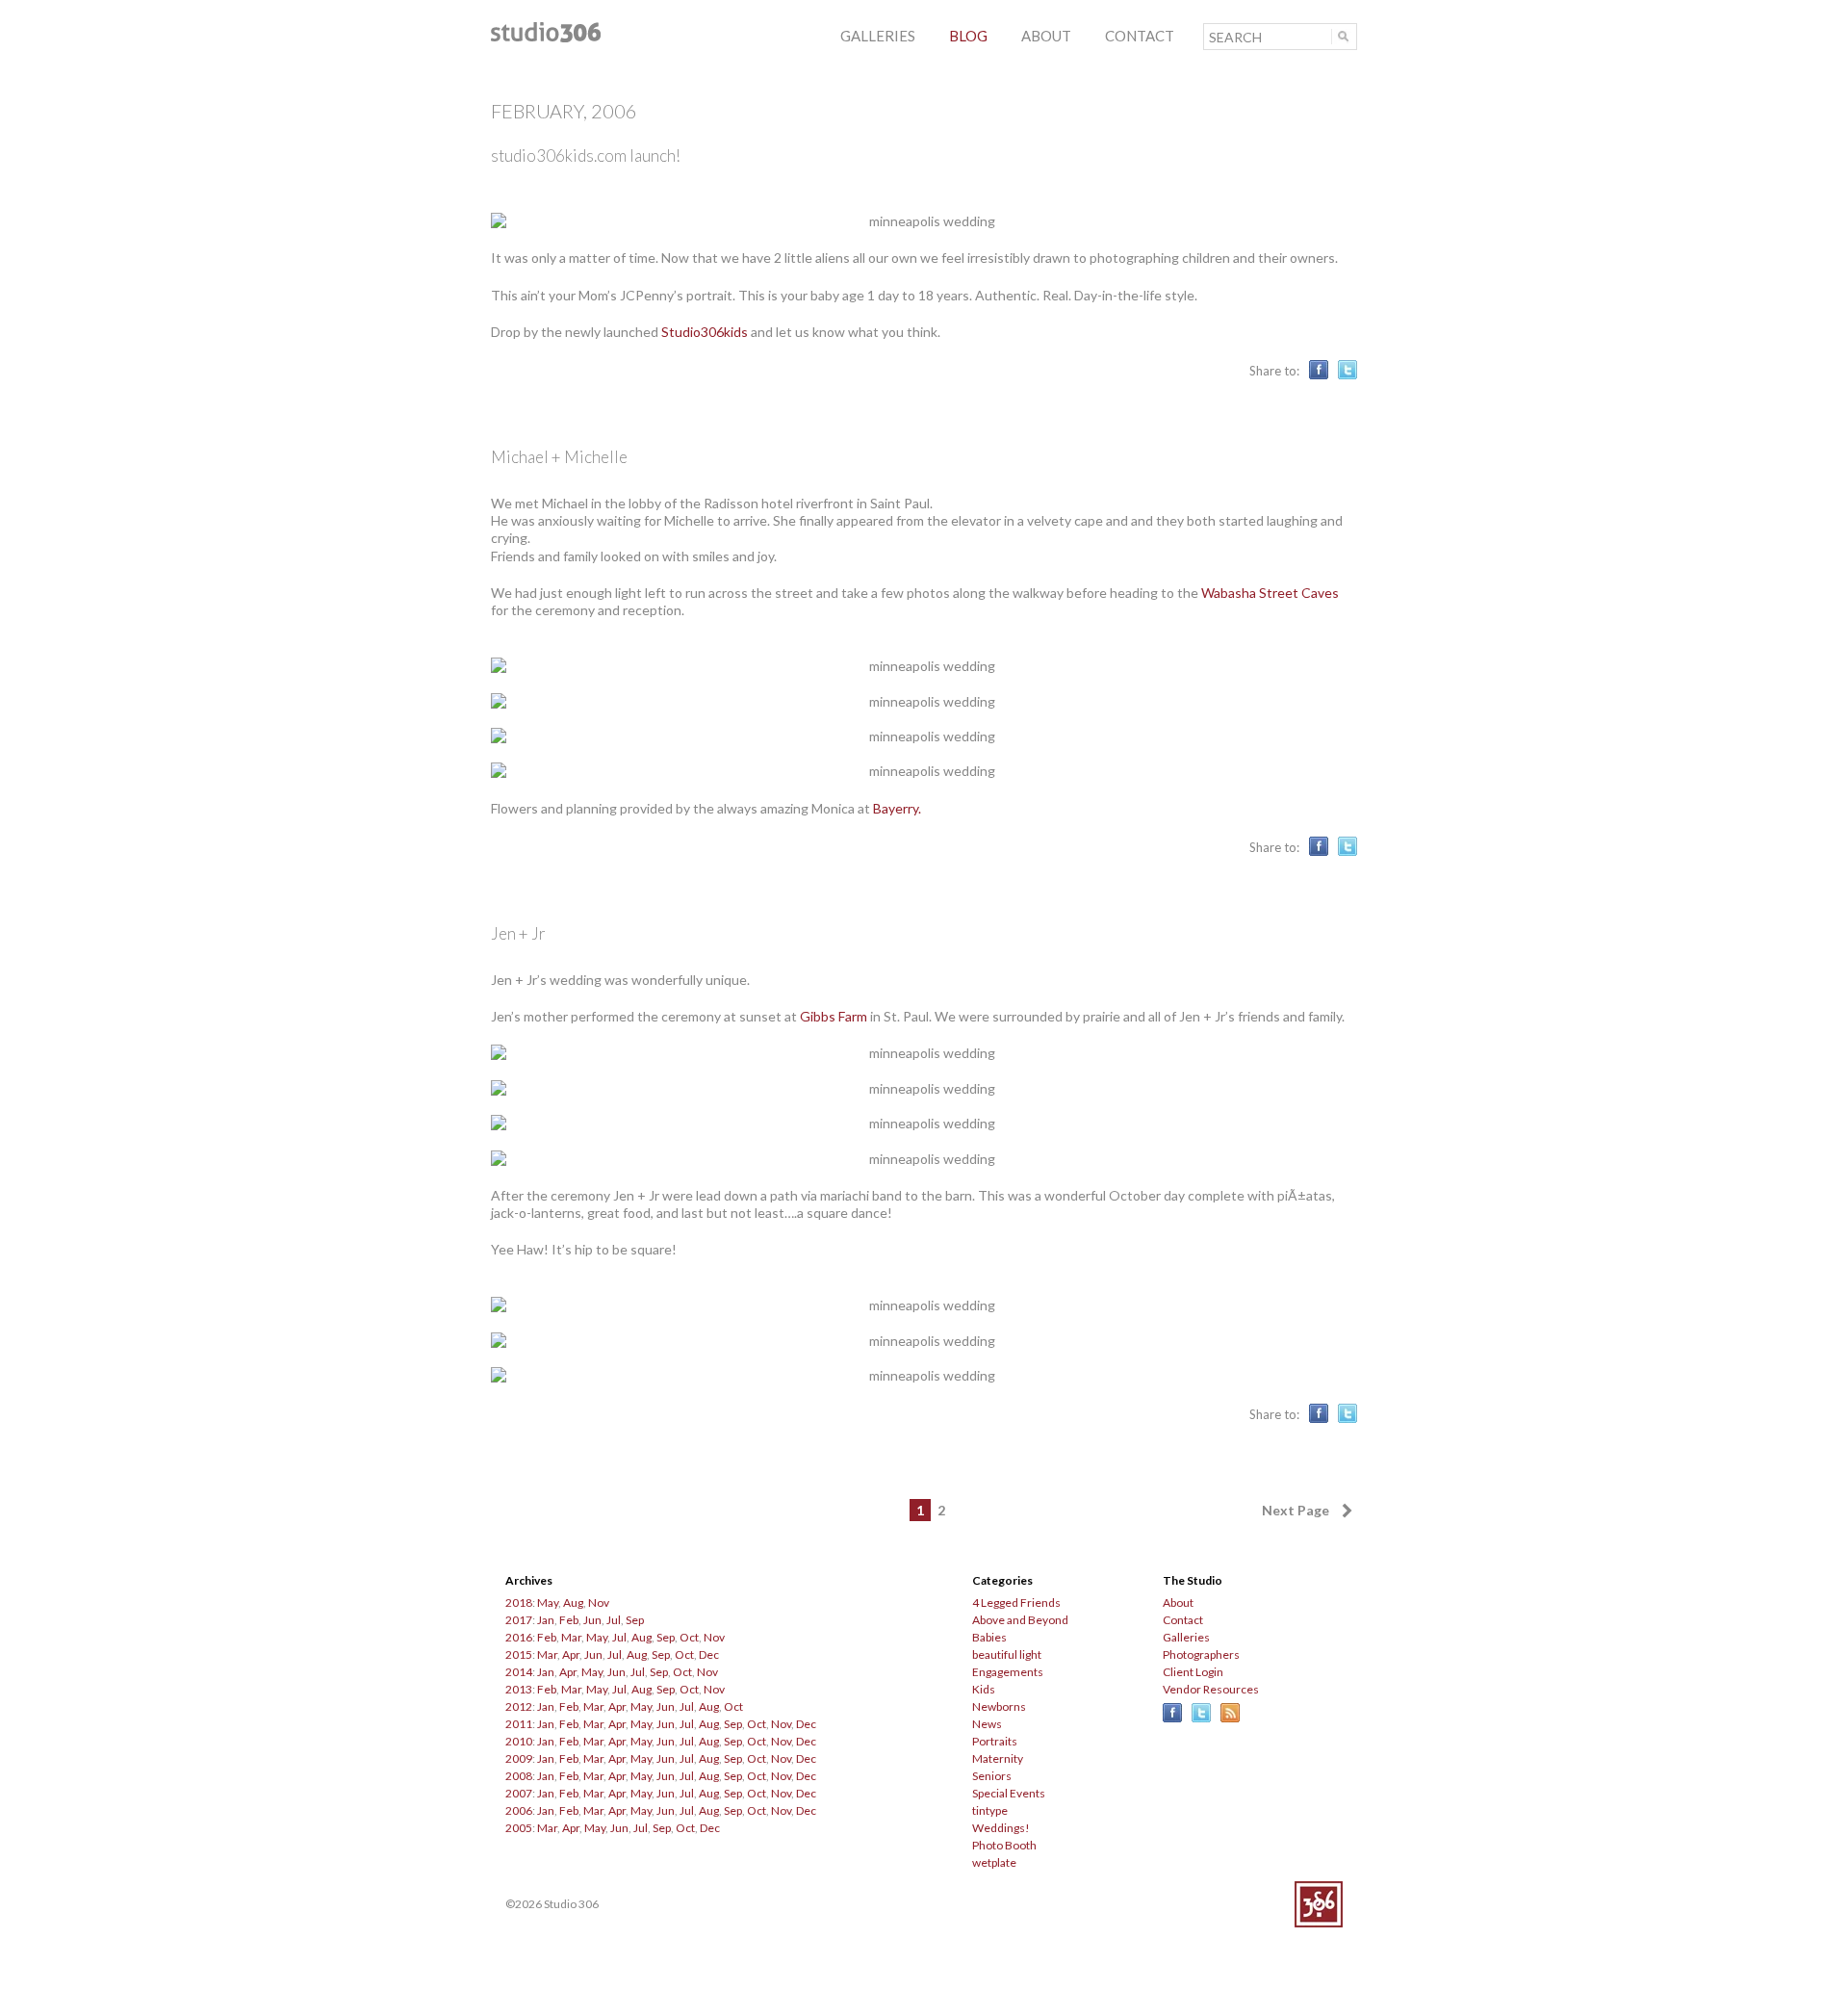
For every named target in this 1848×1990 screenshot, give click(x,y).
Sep (635, 1620)
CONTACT (1140, 36)
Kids (984, 1689)
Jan (546, 1620)
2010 (519, 1741)
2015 (519, 1654)
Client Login (1193, 1672)
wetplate (994, 1862)
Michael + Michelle (559, 457)
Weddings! (1001, 1828)
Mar (571, 1637)
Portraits (995, 1741)
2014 (519, 1672)
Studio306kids (705, 332)
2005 (519, 1828)
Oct (689, 1637)
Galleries (1186, 1637)
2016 (519, 1637)
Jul (614, 1620)
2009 (519, 1758)
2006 (519, 1810)
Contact (1183, 1620)
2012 (519, 1706)
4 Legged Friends (1016, 1602)
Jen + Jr (518, 933)
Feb (569, 1620)
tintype (990, 1810)
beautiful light (1007, 1654)
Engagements (1008, 1672)
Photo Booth (1004, 1845)
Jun (592, 1620)
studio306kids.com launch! (586, 155)
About (1178, 1602)
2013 (519, 1689)
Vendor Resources (1211, 1689)
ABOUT (1046, 36)
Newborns (999, 1706)
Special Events (1009, 1793)
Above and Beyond (1020, 1620)
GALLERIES (878, 36)
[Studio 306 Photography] (546, 37)
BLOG (968, 36)
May (548, 1602)
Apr (571, 1654)
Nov (599, 1602)
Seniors (992, 1776)
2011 (519, 1724)
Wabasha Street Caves (1270, 593)
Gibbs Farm (834, 1016)
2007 (519, 1793)
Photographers (1201, 1654)
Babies (989, 1637)
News (987, 1724)
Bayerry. (897, 808)
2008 (519, 1776)
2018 (519, 1602)
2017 (519, 1620)
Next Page (1296, 1510)
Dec (709, 1654)
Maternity (998, 1758)
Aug (573, 1602)
